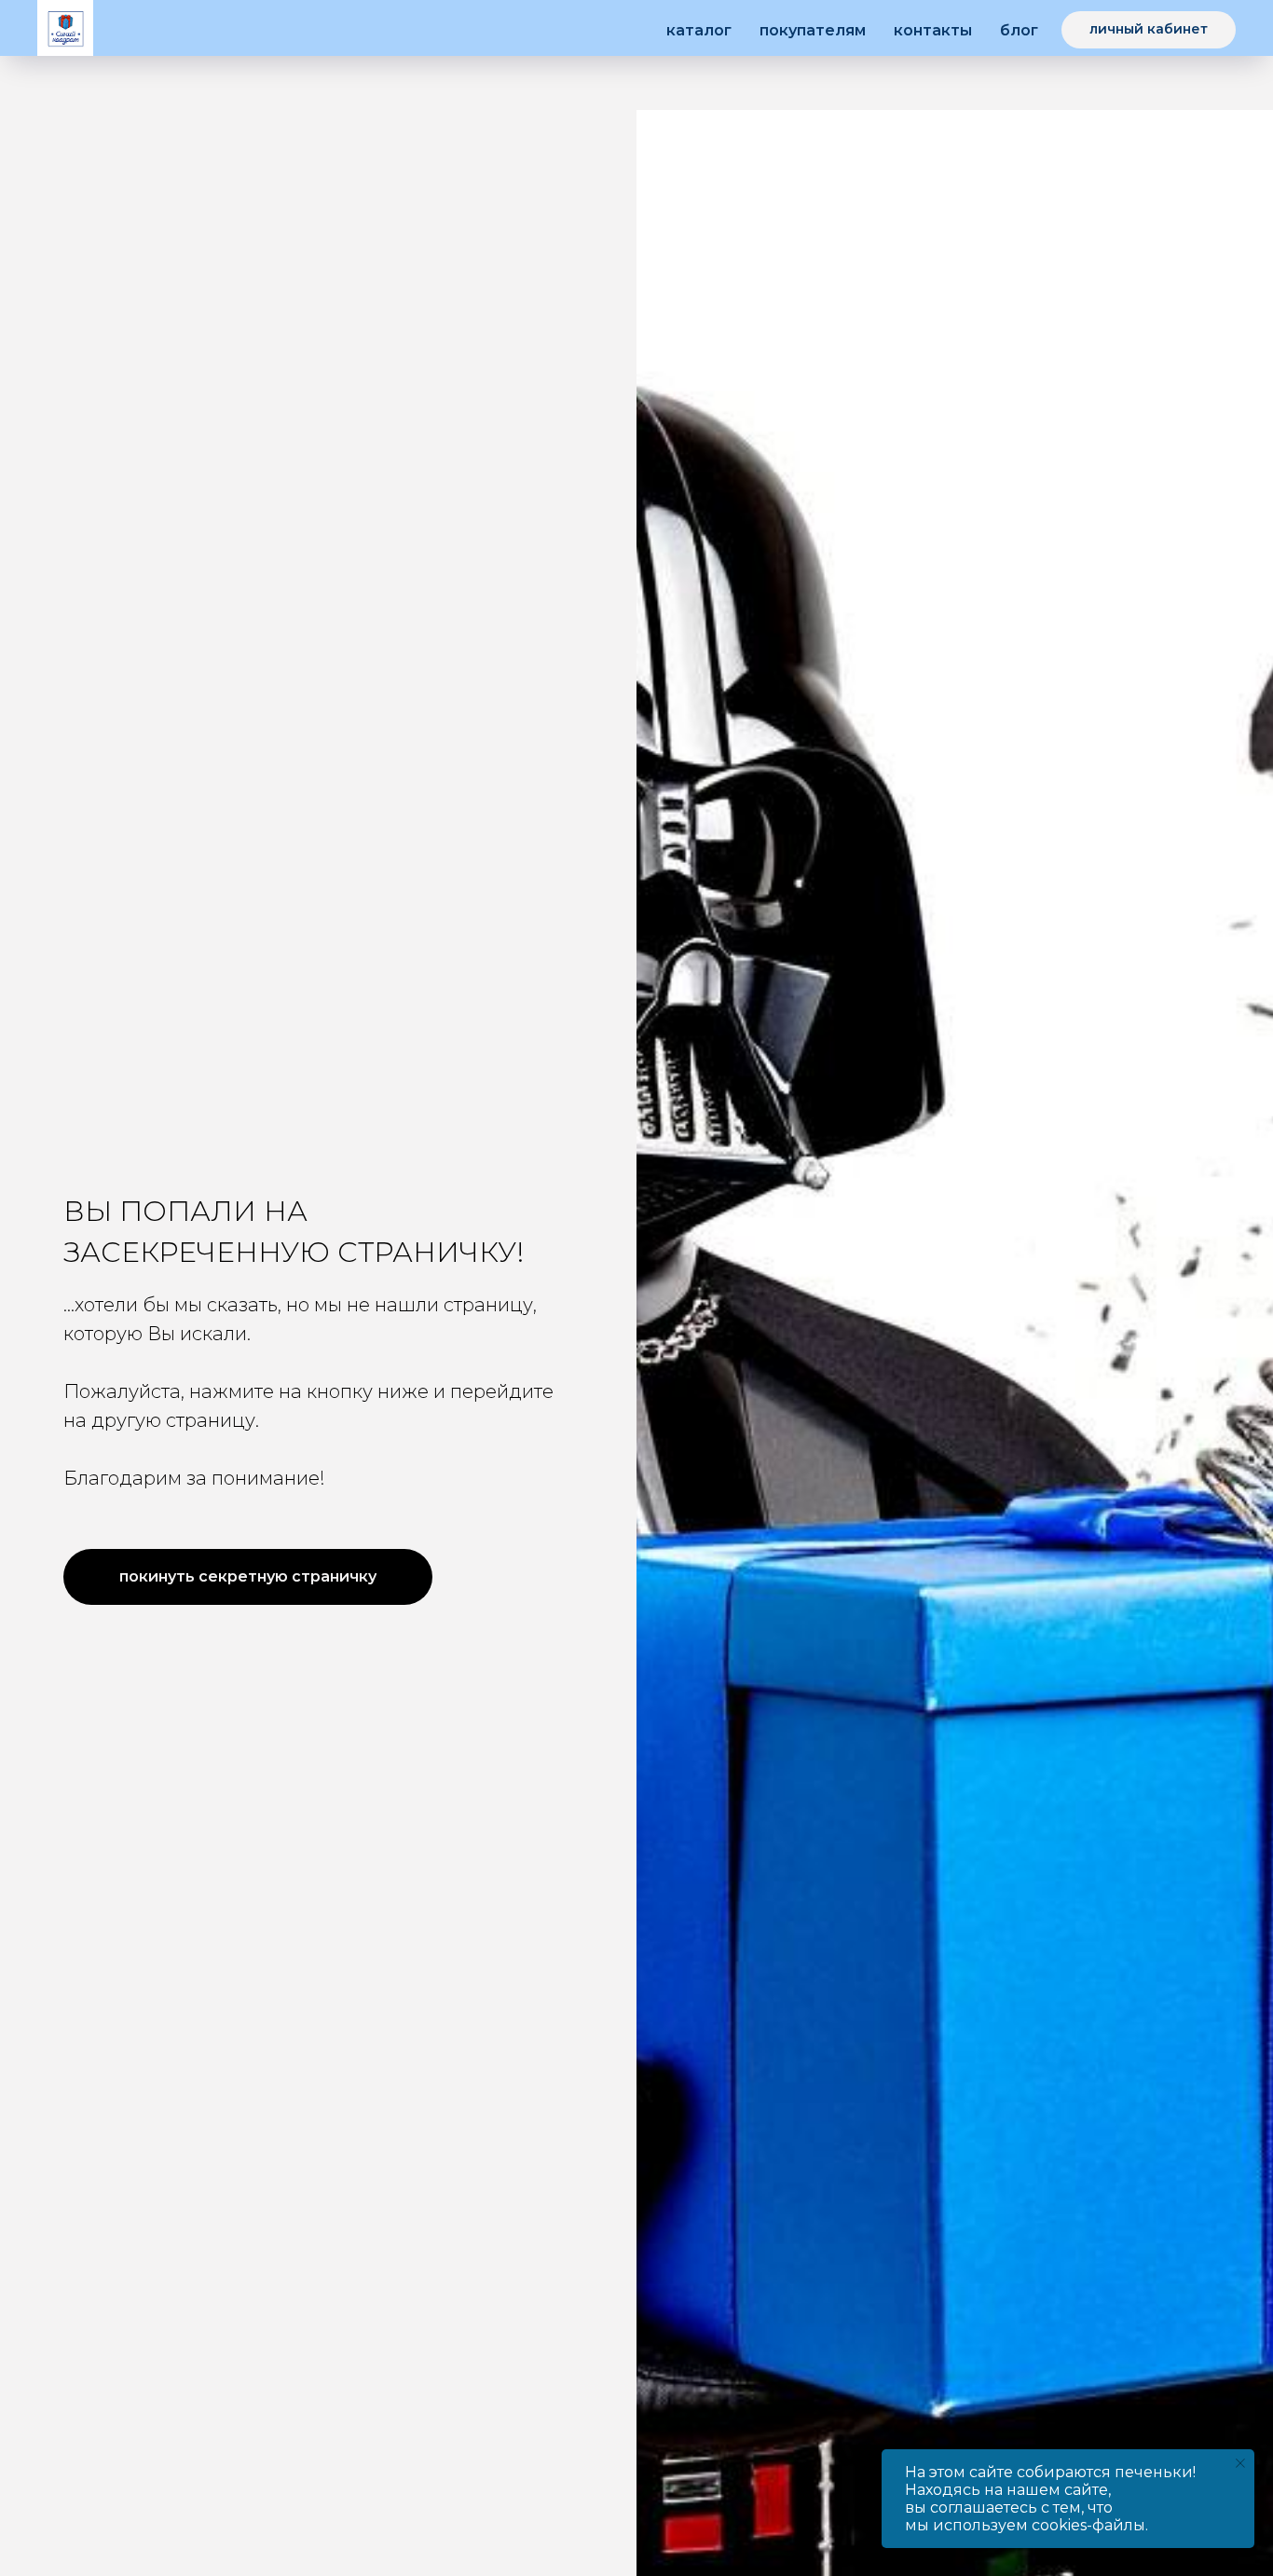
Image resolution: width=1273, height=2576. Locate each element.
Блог (1019, 30)
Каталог (699, 30)
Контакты (933, 30)
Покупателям (813, 30)
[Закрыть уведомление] (1240, 2463)
